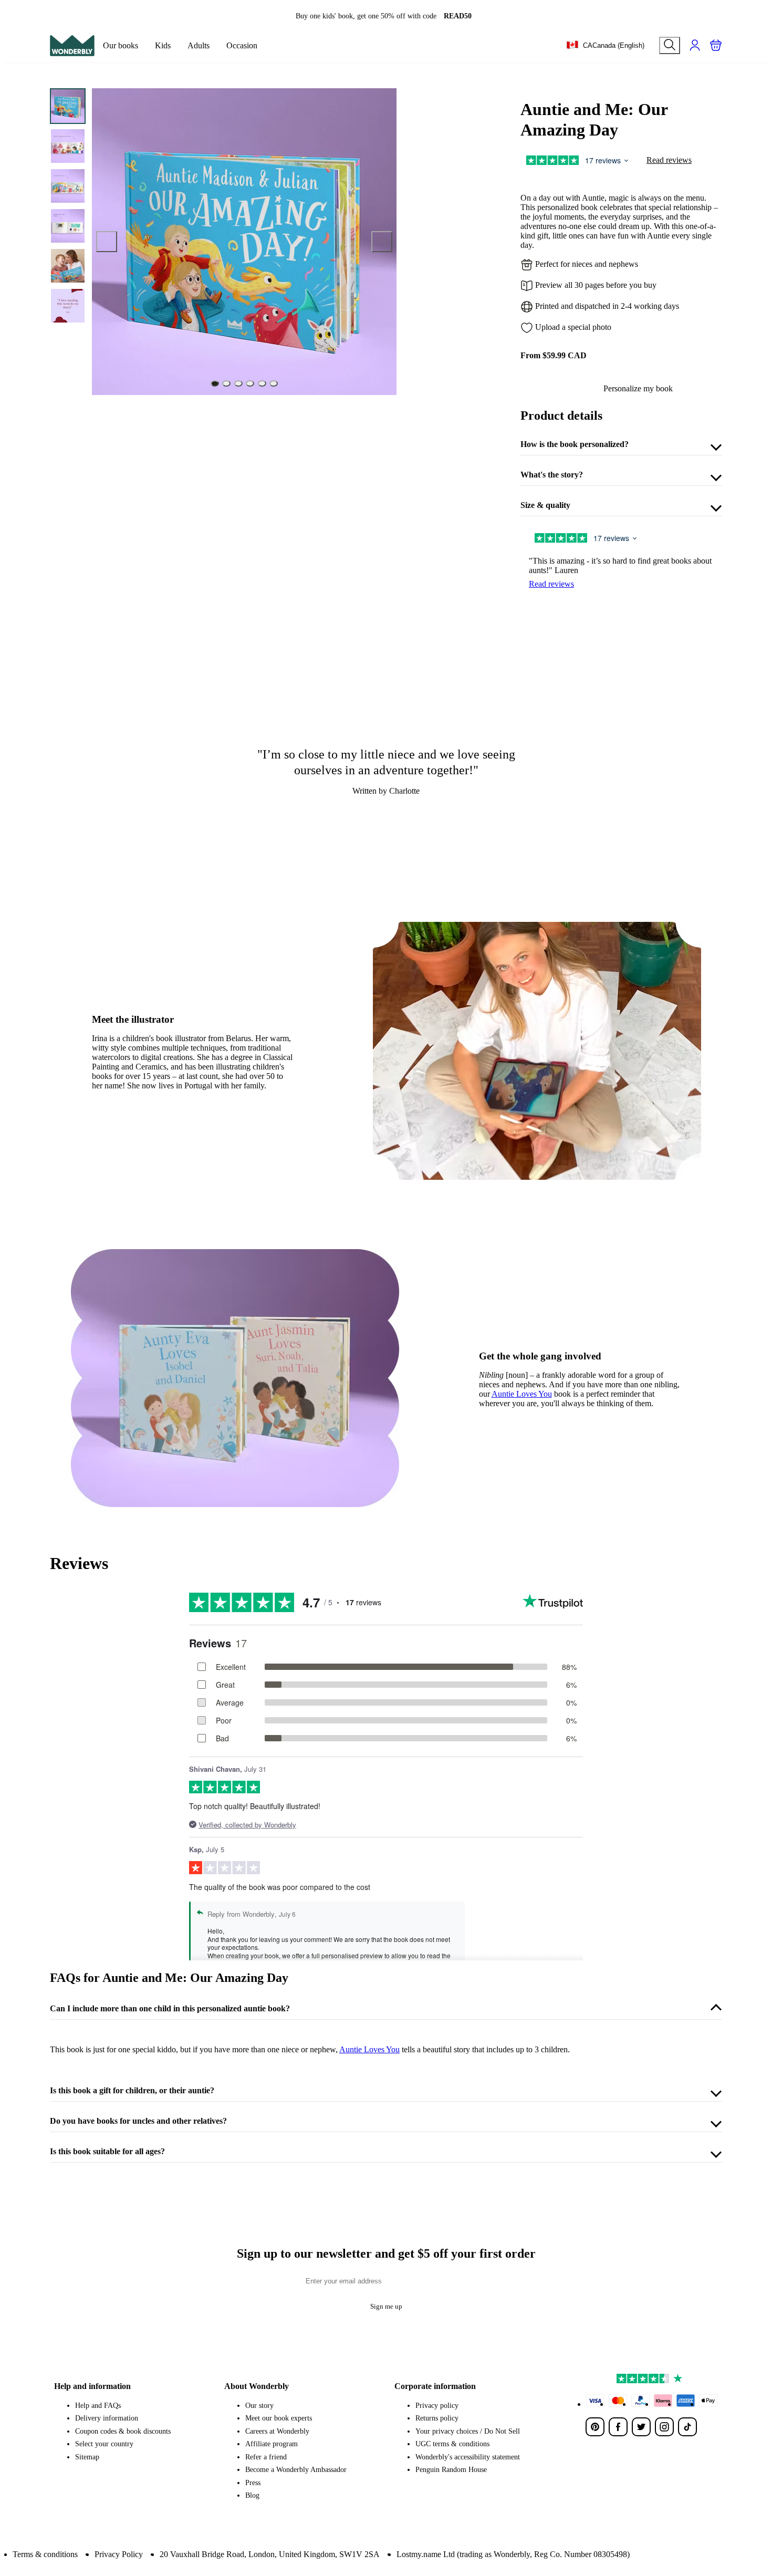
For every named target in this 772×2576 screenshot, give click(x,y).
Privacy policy (437, 2406)
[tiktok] (687, 2427)
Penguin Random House (451, 2470)
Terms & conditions (45, 2554)
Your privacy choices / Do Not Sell (468, 2431)
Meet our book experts (279, 2418)
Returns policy (437, 2418)
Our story (259, 2406)
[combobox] (605, 46)
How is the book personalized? (575, 444)
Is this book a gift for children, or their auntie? (132, 2090)
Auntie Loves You (522, 1394)
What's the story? (552, 475)
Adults (199, 45)
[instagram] (664, 2427)
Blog (252, 2495)
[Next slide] (382, 242)
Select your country (104, 2444)
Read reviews (669, 160)
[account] (695, 45)
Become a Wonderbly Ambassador (296, 2470)
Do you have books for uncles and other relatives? (138, 2121)
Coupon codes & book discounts (123, 2431)
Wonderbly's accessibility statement (468, 2457)
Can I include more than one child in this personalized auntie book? (170, 2008)
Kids (163, 45)
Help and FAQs (98, 2406)
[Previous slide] (107, 242)
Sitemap (87, 2457)
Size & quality (545, 505)
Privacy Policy (119, 2554)
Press (253, 2483)
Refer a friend (266, 2457)
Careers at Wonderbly (277, 2431)
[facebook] (618, 2427)
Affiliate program (272, 2444)
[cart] (716, 45)
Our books (121, 45)
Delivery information (107, 2418)
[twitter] (641, 2427)
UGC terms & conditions (452, 2444)
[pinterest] (595, 2427)
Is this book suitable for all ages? (107, 2151)
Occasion (242, 45)
